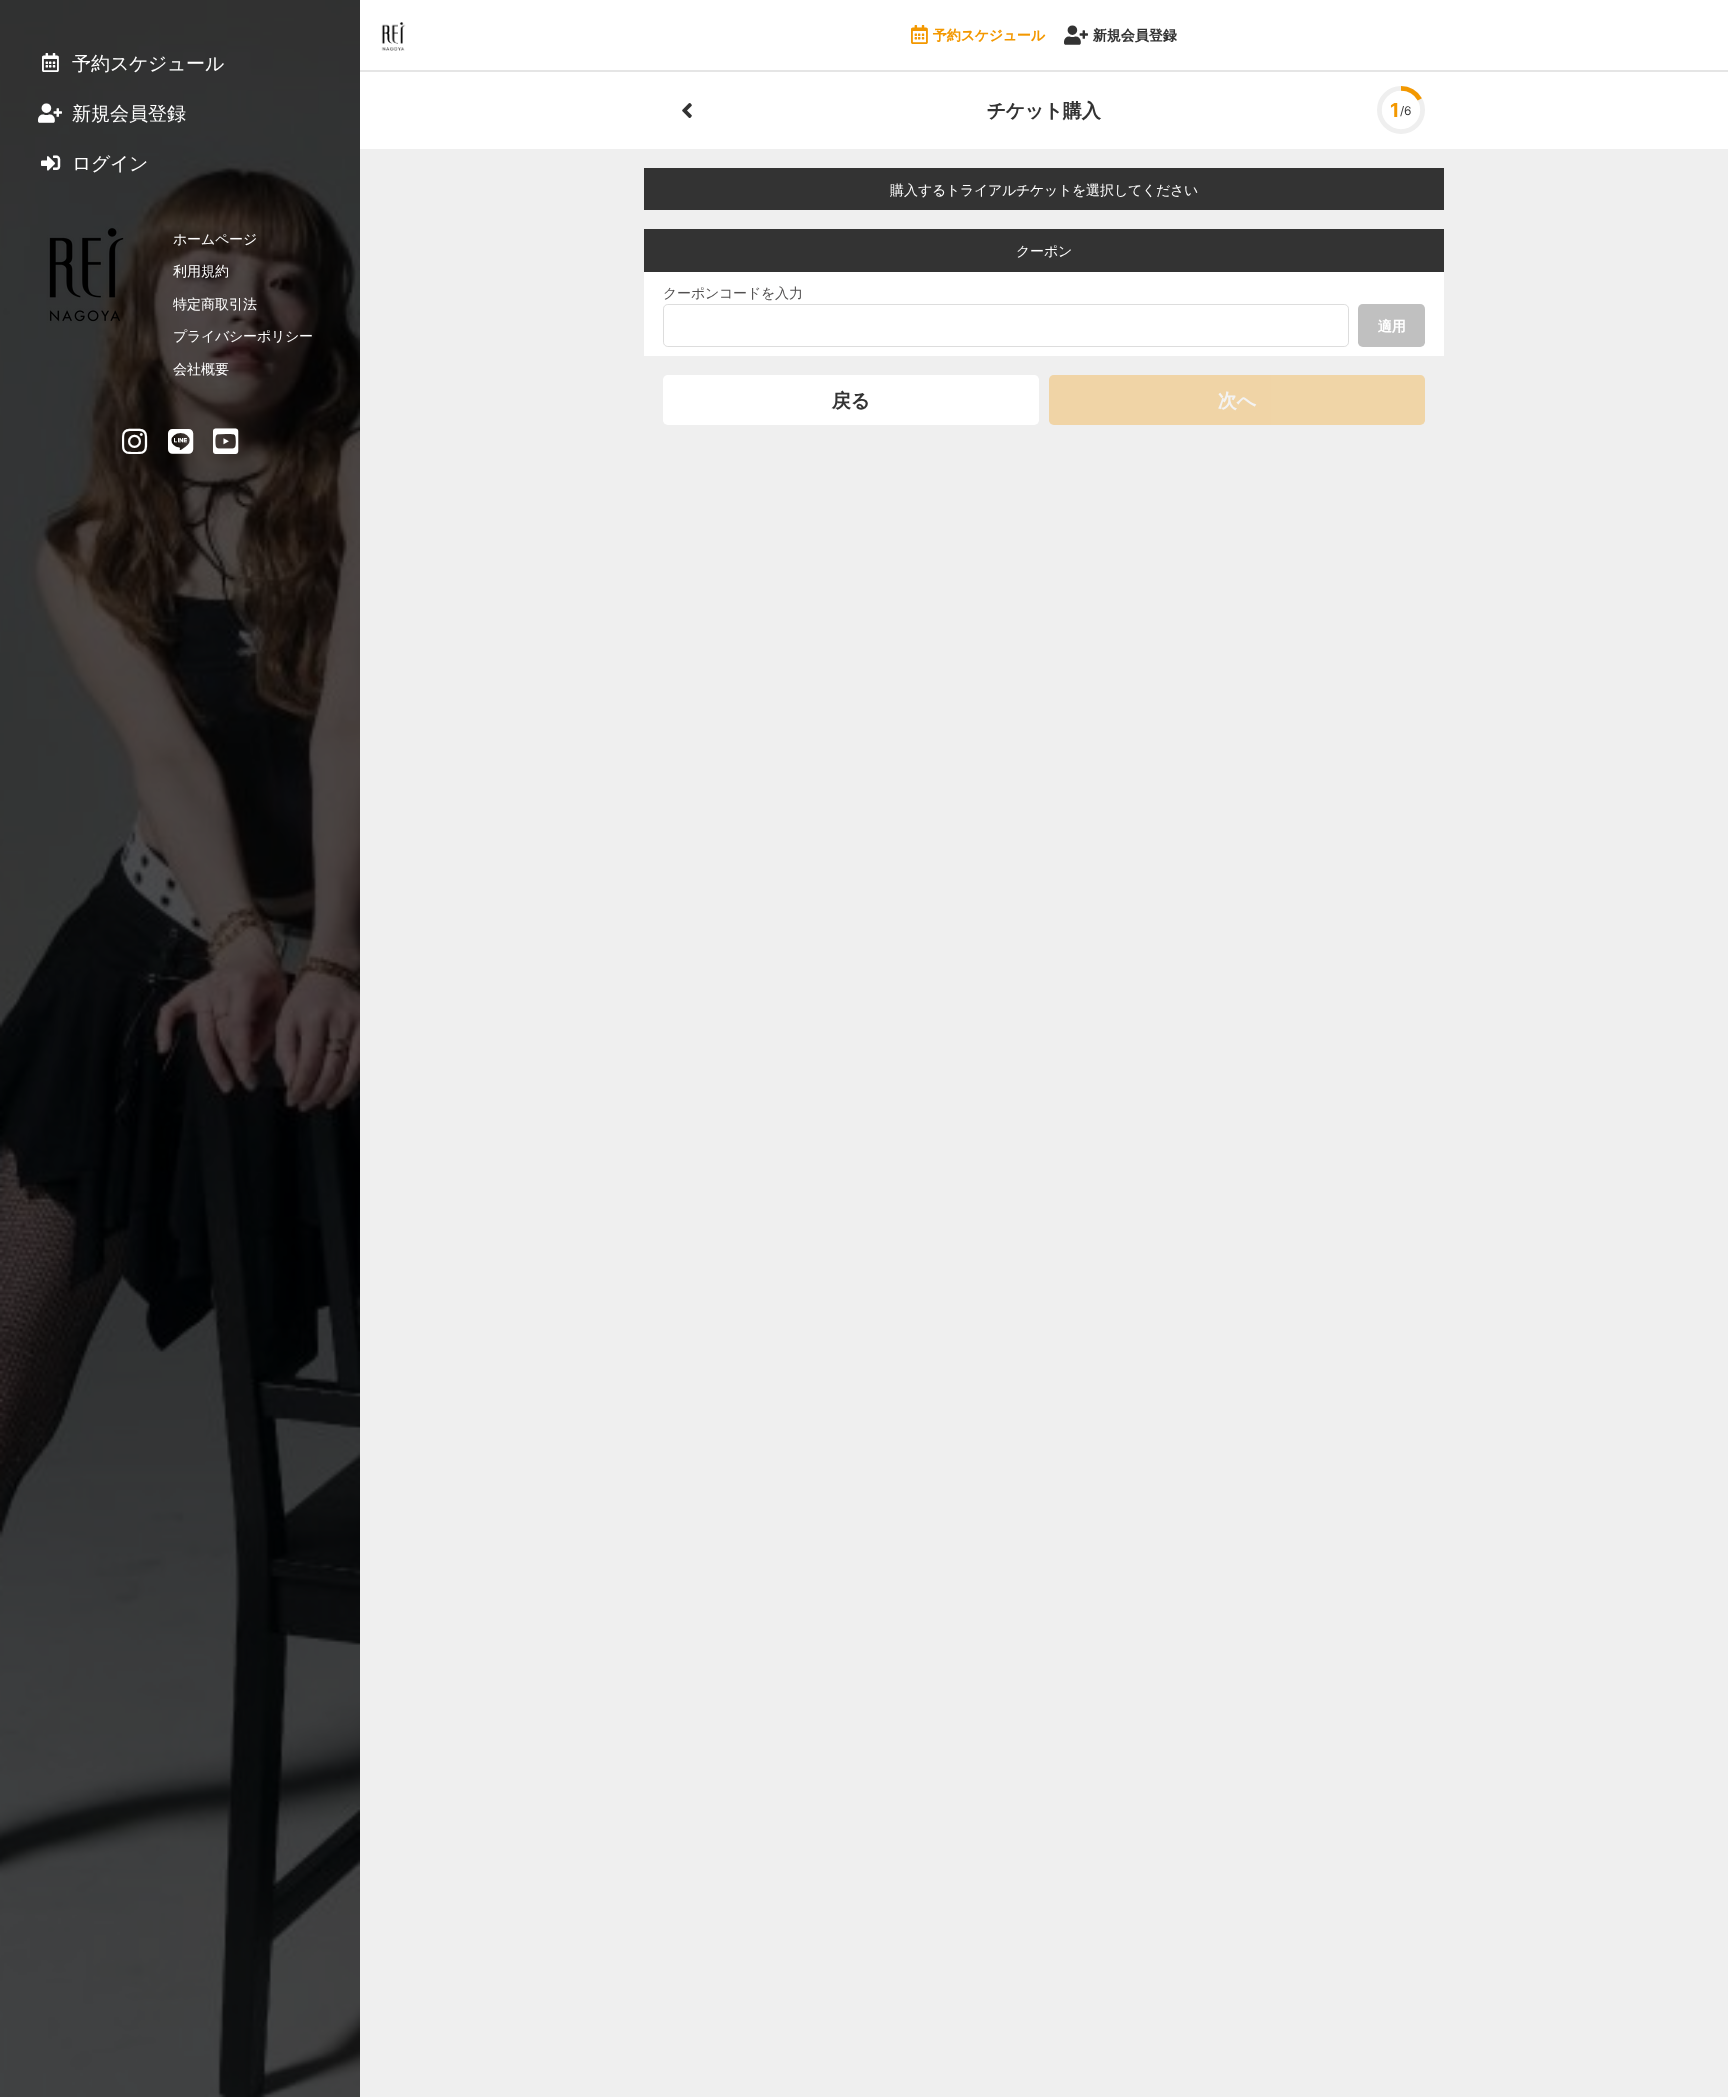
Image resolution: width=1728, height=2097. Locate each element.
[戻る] (687, 110)
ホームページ (215, 238)
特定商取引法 (215, 303)
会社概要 (201, 368)
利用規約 (201, 270)
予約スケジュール (989, 34)
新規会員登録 (1135, 34)
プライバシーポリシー (243, 335)
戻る (851, 400)
